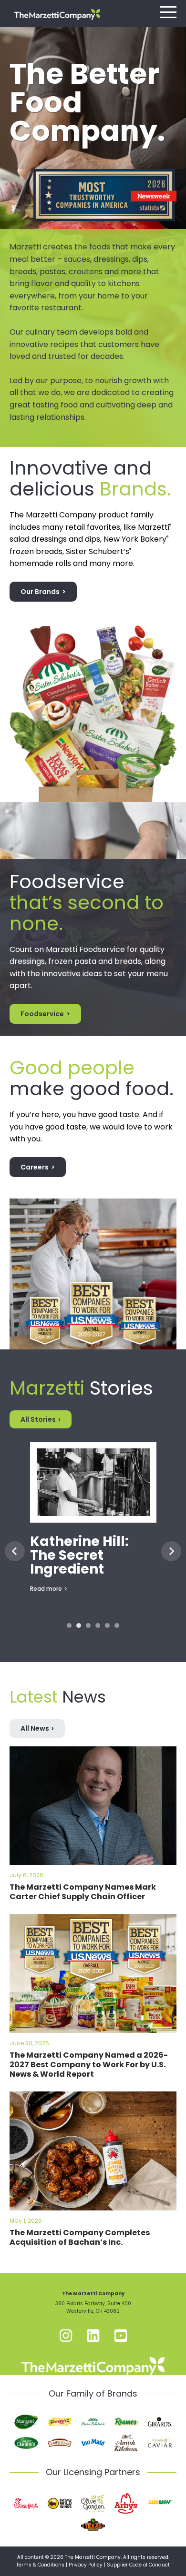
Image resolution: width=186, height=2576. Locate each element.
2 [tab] (79, 1625)
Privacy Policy (86, 2565)
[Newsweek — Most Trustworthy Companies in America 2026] (105, 169)
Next (171, 1551)
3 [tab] (88, 1625)
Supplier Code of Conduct (138, 2565)
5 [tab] (107, 1625)
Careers (35, 1167)
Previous (15, 1551)
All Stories (38, 1419)
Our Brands (40, 592)
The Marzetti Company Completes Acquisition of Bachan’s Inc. (80, 2237)
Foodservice (42, 1014)
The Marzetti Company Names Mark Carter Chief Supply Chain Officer (83, 1892)
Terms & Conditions (40, 2565)
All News (35, 1728)
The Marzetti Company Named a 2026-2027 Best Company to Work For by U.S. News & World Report (89, 2065)
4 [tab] (98, 1625)
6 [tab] (117, 1625)
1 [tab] (69, 1625)
